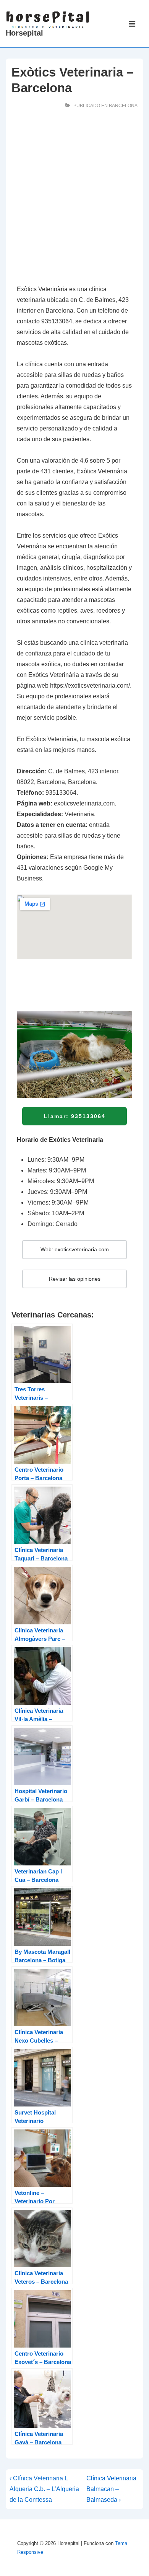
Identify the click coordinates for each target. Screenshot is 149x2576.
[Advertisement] (74, 199)
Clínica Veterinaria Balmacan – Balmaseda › (111, 2489)
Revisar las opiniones (75, 1279)
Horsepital (24, 33)
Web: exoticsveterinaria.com (75, 1249)
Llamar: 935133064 (75, 1116)
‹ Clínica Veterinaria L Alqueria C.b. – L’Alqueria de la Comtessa (44, 2489)
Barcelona (123, 106)
